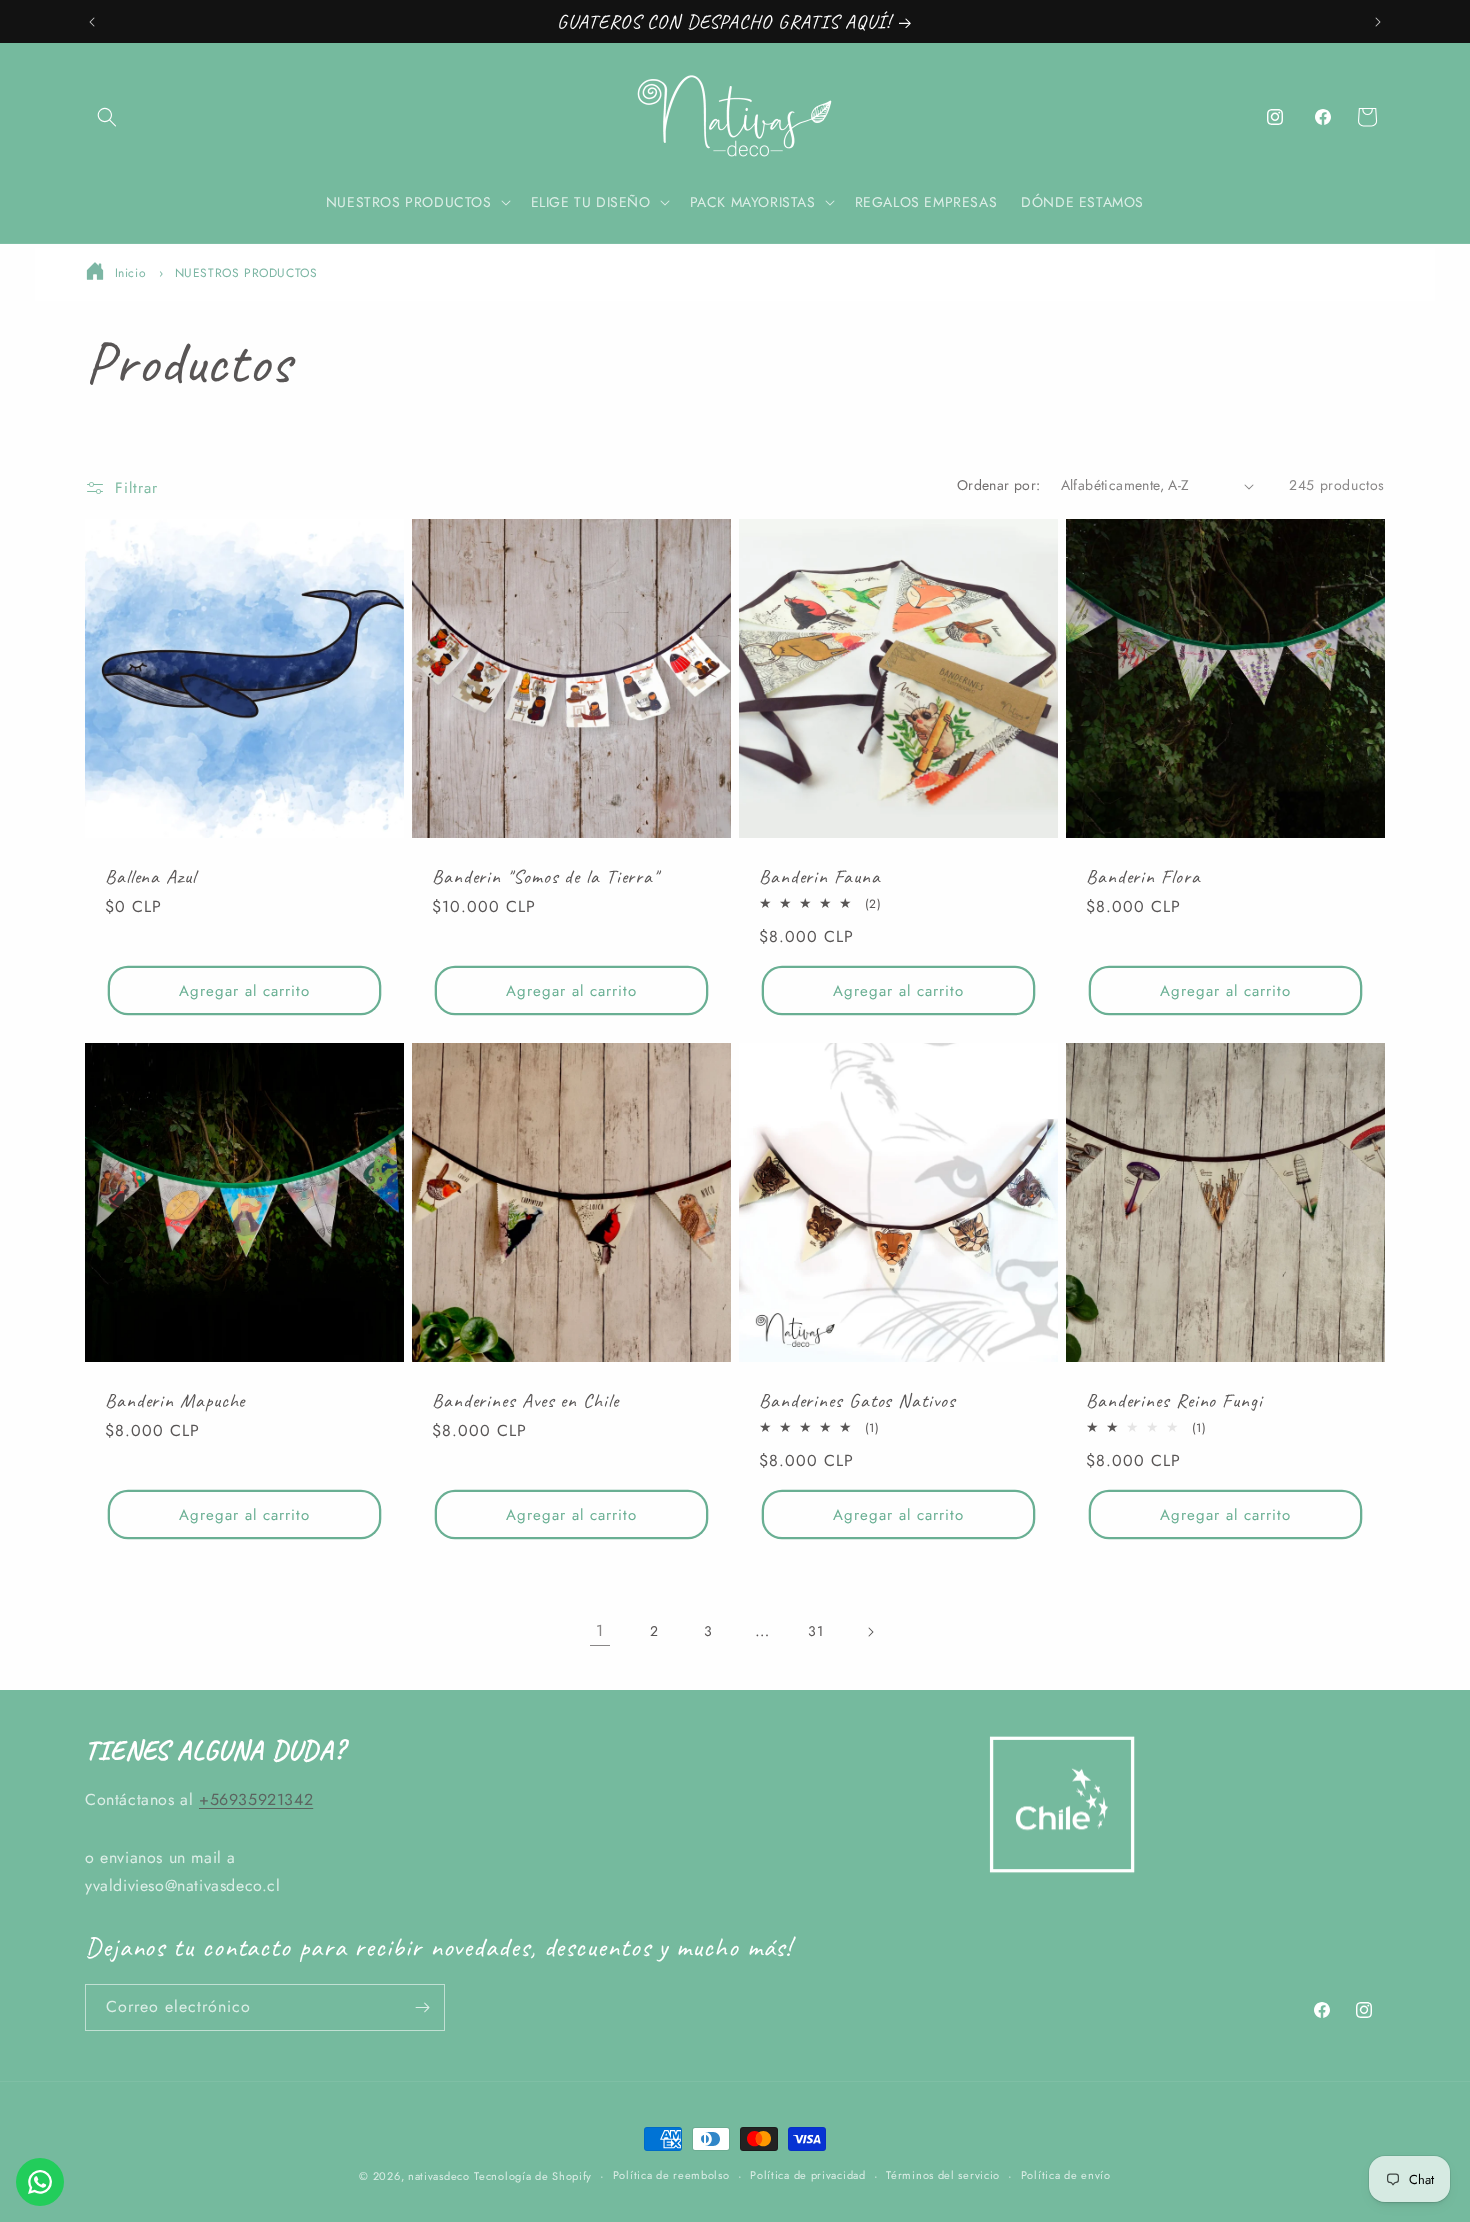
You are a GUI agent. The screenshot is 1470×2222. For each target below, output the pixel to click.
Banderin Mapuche (175, 1400)
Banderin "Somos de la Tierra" (545, 876)
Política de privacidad (807, 2175)
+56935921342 (256, 1799)
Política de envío (1066, 2175)
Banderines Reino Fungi (1174, 1400)
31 (815, 1631)
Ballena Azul (150, 876)
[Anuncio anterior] (92, 22)
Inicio (131, 273)
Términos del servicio (943, 2175)
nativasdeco (439, 2176)
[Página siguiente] (870, 1632)
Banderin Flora (1143, 876)
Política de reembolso (671, 2175)
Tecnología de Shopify (533, 2176)
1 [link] (600, 1630)
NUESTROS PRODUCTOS (246, 273)
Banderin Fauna (820, 876)
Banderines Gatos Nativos (857, 1400)
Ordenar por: (999, 485)
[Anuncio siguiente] (1378, 22)
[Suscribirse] (422, 2007)
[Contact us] (40, 2182)
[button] (107, 117)
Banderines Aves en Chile (525, 1400)
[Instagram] (1275, 117)
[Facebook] (1323, 117)
